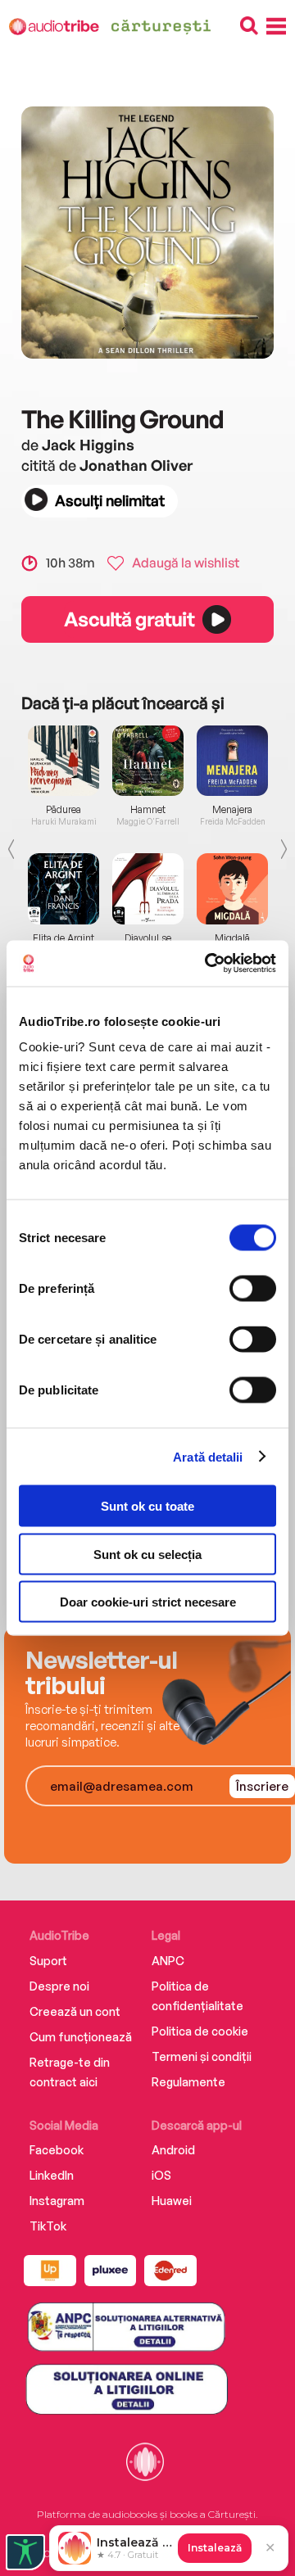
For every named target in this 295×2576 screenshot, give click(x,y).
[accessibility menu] (25, 2552)
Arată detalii (208, 1456)
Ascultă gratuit (129, 619)
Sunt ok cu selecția (147, 1554)
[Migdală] (232, 888)
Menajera (232, 810)
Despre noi (59, 1986)
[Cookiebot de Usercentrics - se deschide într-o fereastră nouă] (208, 964)
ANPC (168, 1961)
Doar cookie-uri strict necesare (148, 1602)
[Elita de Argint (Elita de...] (64, 888)
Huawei (172, 2201)
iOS (161, 2175)
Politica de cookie (200, 2031)
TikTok (48, 2226)
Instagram (57, 2201)
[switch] (253, 1289)
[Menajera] (232, 761)
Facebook (57, 2150)
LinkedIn (52, 2175)
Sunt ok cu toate (147, 1506)
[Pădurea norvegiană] (64, 761)
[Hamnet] (148, 761)
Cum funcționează (81, 2037)
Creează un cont (75, 2011)
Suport (48, 1961)
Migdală (232, 938)
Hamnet (148, 810)
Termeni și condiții (202, 2056)
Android (173, 2150)
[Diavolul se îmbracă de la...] (148, 888)
